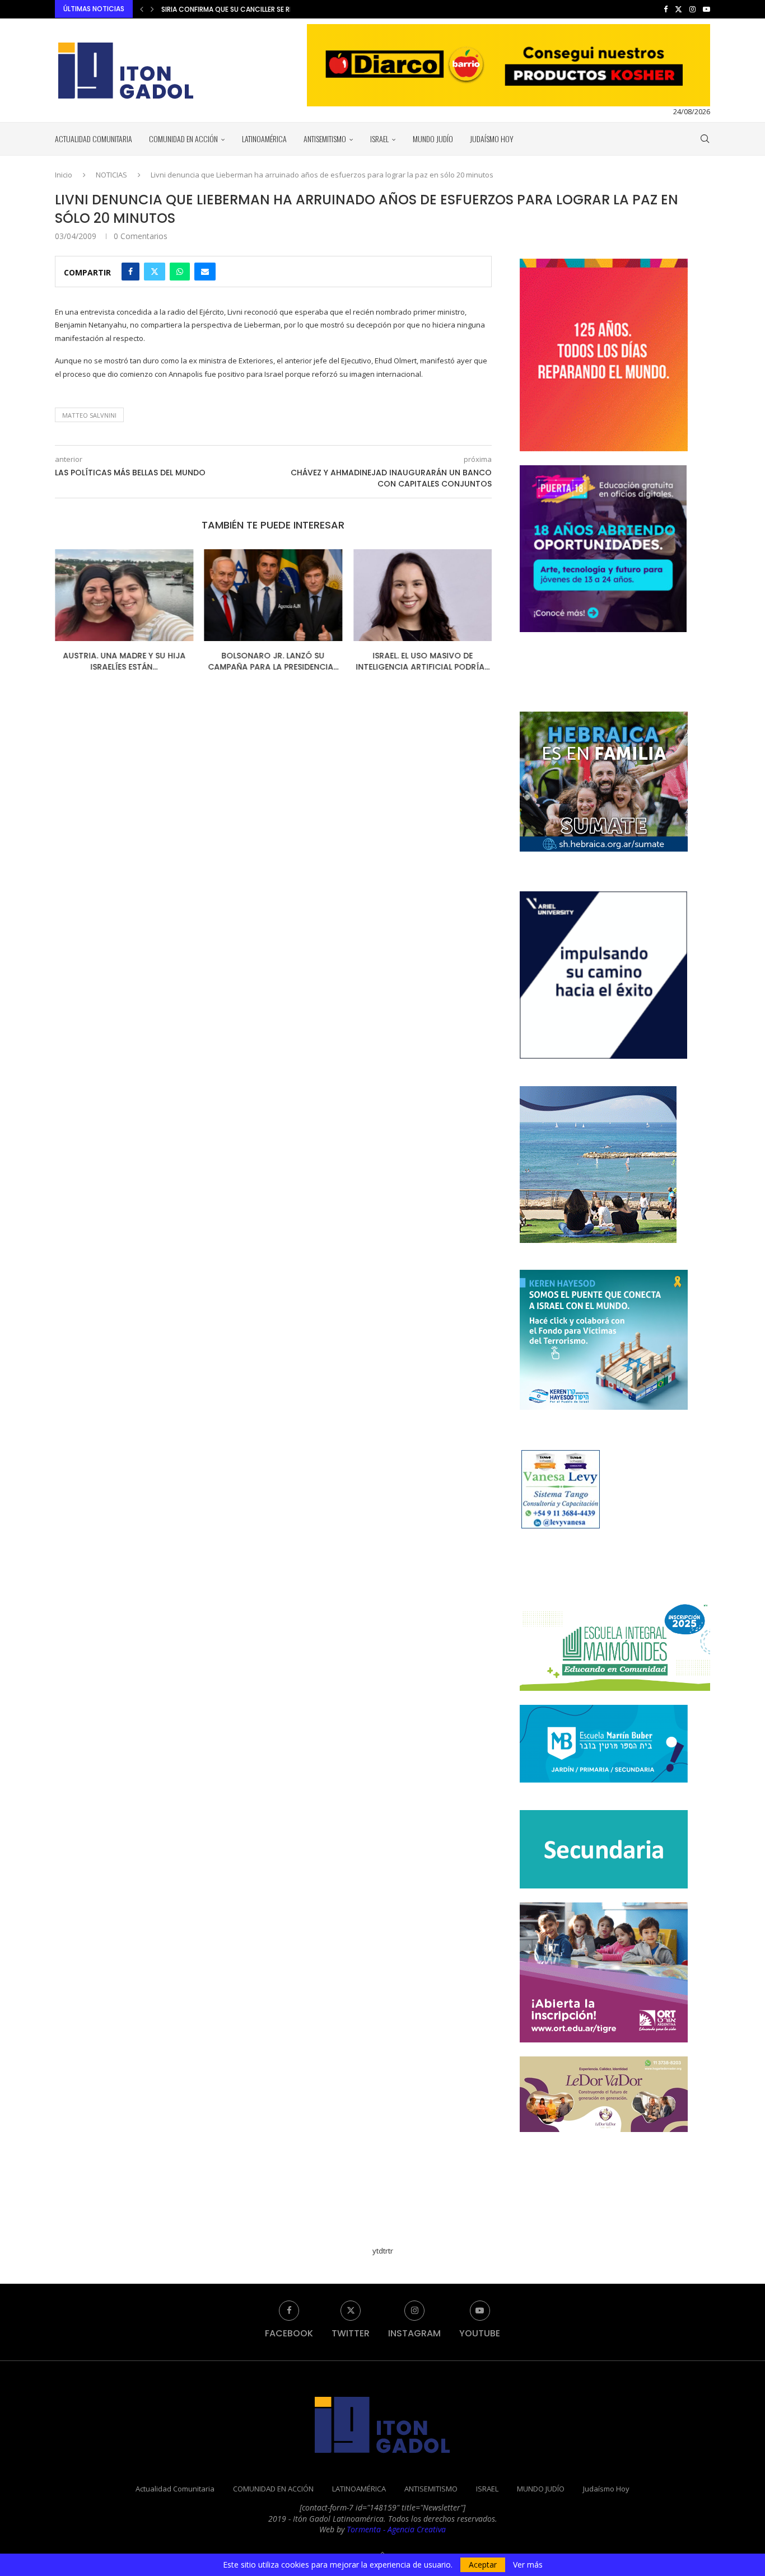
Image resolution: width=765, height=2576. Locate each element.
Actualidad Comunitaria (94, 139)
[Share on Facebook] (130, 272)
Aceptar (483, 2565)
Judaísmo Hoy (492, 139)
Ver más (528, 2565)
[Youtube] (706, 9)
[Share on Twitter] (155, 272)
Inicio (64, 175)
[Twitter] (678, 9)
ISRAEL (379, 139)
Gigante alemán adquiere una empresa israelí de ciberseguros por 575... (289, 9)
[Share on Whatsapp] (180, 272)
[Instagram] (692, 9)
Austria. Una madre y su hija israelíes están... (124, 661)
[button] (142, 9)
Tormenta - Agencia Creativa (396, 2529)
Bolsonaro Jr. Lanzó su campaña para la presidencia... (273, 661)
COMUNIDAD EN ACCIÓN (183, 139)
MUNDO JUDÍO (433, 139)
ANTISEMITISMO (325, 139)
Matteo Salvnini (89, 415)
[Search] (705, 139)
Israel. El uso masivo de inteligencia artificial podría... (423, 661)
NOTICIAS (111, 175)
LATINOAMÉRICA (264, 139)
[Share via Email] (205, 272)
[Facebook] (666, 9)
